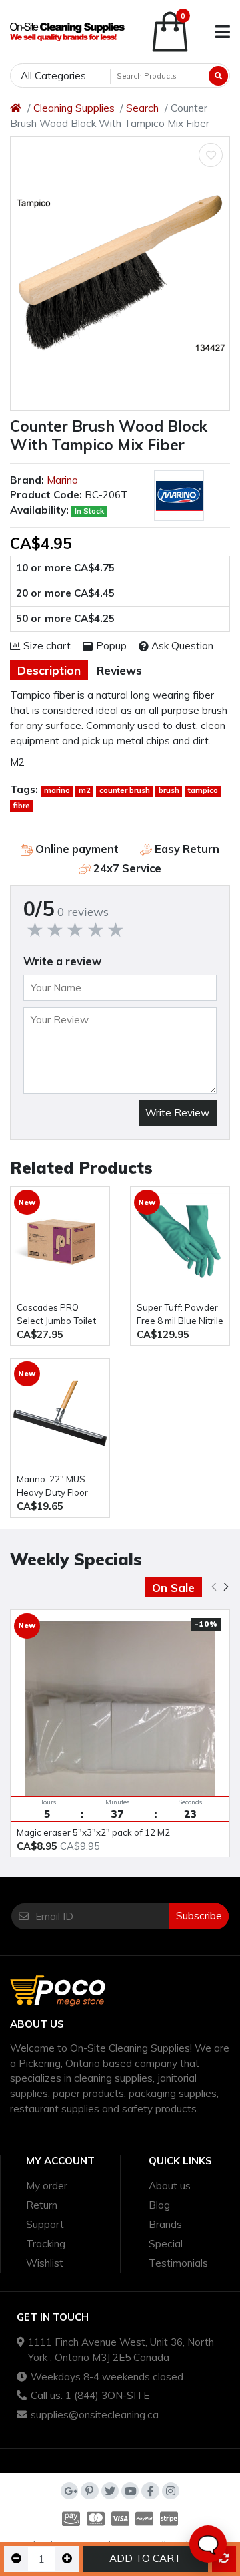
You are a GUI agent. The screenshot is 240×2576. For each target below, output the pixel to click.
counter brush (125, 790)
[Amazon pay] (70, 2519)
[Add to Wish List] (211, 155)
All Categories (53, 76)
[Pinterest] (89, 2491)
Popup (111, 646)
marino (57, 790)
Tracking (46, 2244)
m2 (85, 790)
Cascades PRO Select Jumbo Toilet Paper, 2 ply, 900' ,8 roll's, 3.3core (57, 1315)
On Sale (173, 1588)
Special (166, 2244)
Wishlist (45, 2263)
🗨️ (208, 2544)
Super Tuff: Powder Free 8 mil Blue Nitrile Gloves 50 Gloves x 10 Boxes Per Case (180, 1315)
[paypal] (144, 2519)
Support (45, 2224)
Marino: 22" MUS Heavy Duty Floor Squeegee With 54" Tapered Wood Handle (58, 1487)
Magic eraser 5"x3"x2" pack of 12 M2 (93, 1832)
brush (169, 790)
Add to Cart (145, 2558)
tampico (203, 790)
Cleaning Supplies (74, 108)
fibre (22, 806)
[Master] (96, 2519)
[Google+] (69, 2491)
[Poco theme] (67, 32)
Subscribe (199, 1916)
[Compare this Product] (224, 2559)
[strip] (170, 2519)
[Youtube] (130, 2491)
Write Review (177, 1113)
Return (42, 2205)
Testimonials (178, 2263)
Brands (165, 2224)
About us (170, 2186)
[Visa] (120, 2519)
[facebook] (150, 2491)
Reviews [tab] (119, 670)
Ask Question (182, 646)
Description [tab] (49, 670)
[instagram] (171, 2491)
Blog (159, 2205)
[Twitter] (110, 2491)
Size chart (47, 646)
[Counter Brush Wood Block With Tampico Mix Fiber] (120, 274)
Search (142, 108)
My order (47, 2186)
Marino (62, 480)
